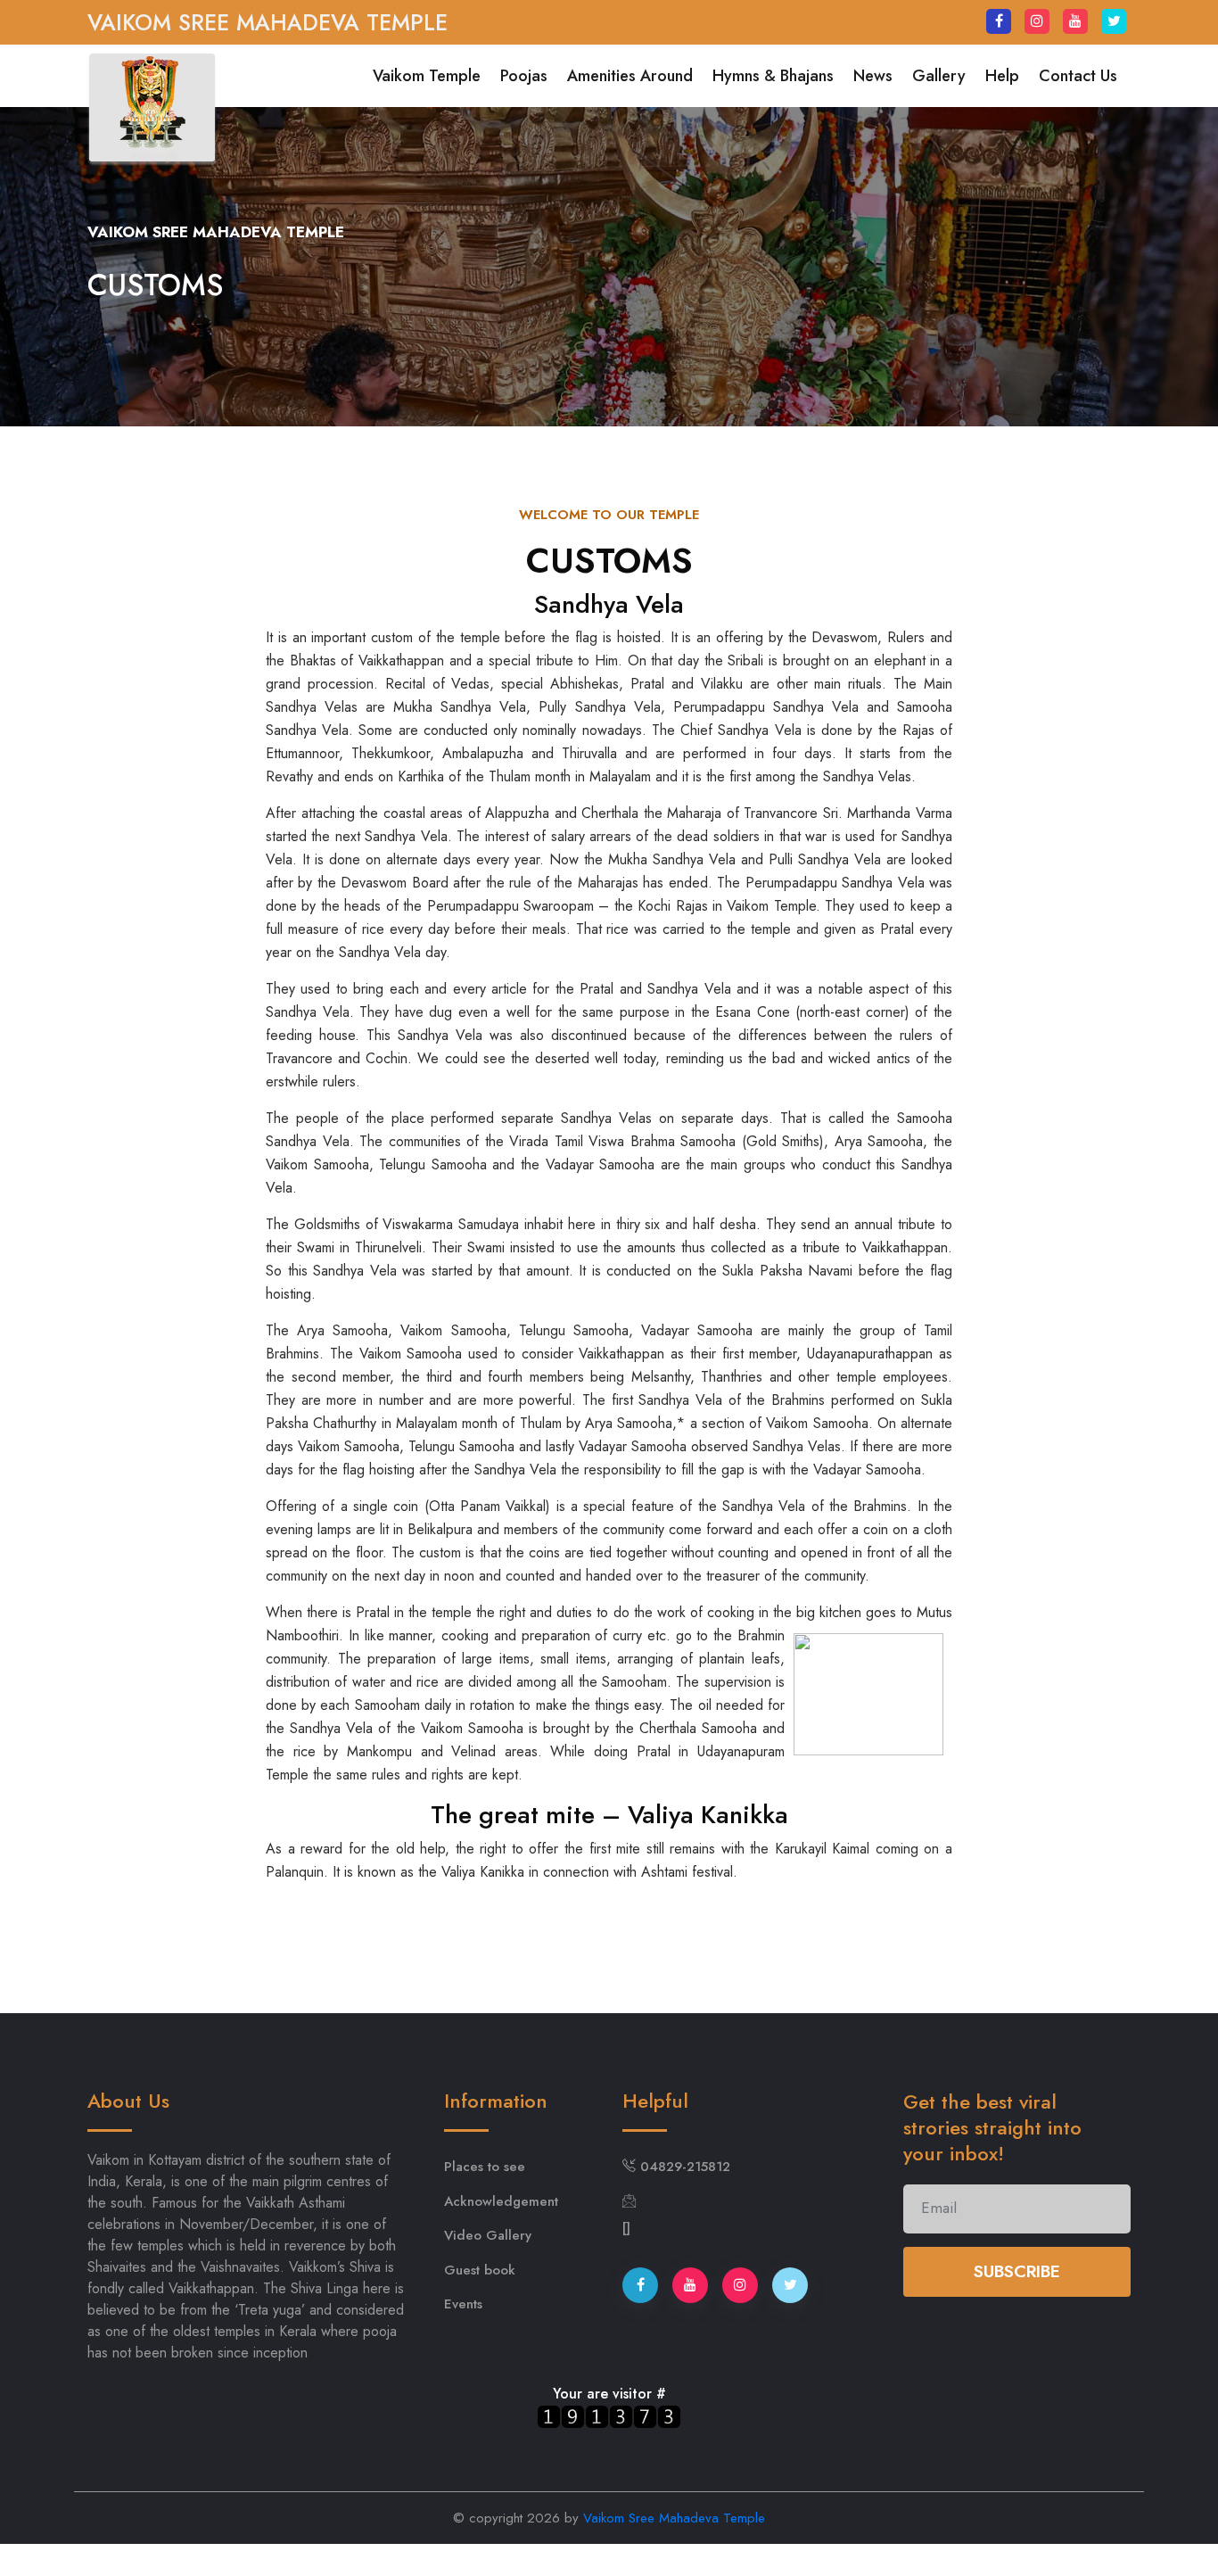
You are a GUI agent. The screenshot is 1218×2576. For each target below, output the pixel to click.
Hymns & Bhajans (773, 76)
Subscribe (1017, 2271)
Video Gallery (488, 2235)
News (873, 76)
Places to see (485, 2167)
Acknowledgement (501, 2201)
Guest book (480, 2270)
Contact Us (1078, 76)
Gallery (939, 76)
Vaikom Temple (427, 76)
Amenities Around (630, 76)
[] (626, 2228)
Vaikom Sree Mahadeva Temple (674, 2518)
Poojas (524, 76)
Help (1002, 76)
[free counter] (609, 2416)
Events (463, 2304)
